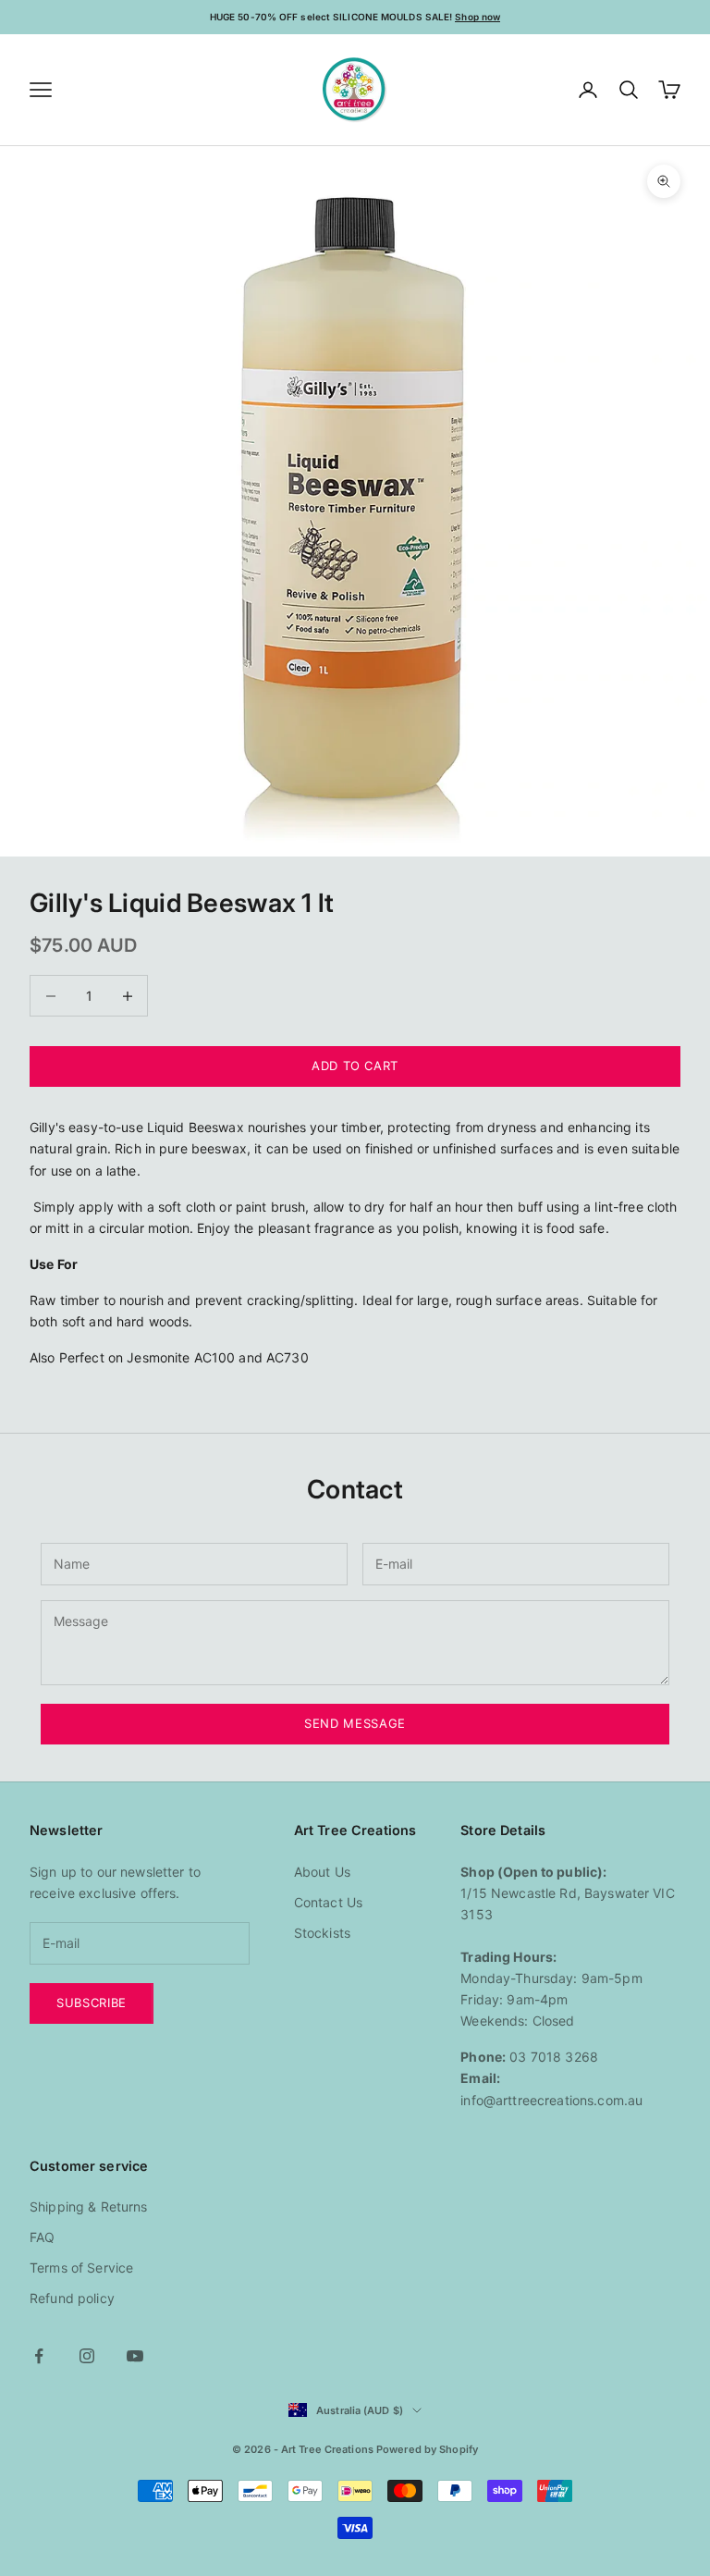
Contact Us (328, 1902)
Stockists (322, 1933)
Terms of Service (81, 2268)
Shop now (477, 17)
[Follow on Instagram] (87, 2356)
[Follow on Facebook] (39, 2356)
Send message (355, 1723)
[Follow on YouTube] (135, 2356)
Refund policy (72, 2298)
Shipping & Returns (89, 2206)
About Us (322, 1872)
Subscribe (92, 2003)
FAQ (42, 2237)
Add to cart (355, 1066)
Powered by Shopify (427, 2449)
